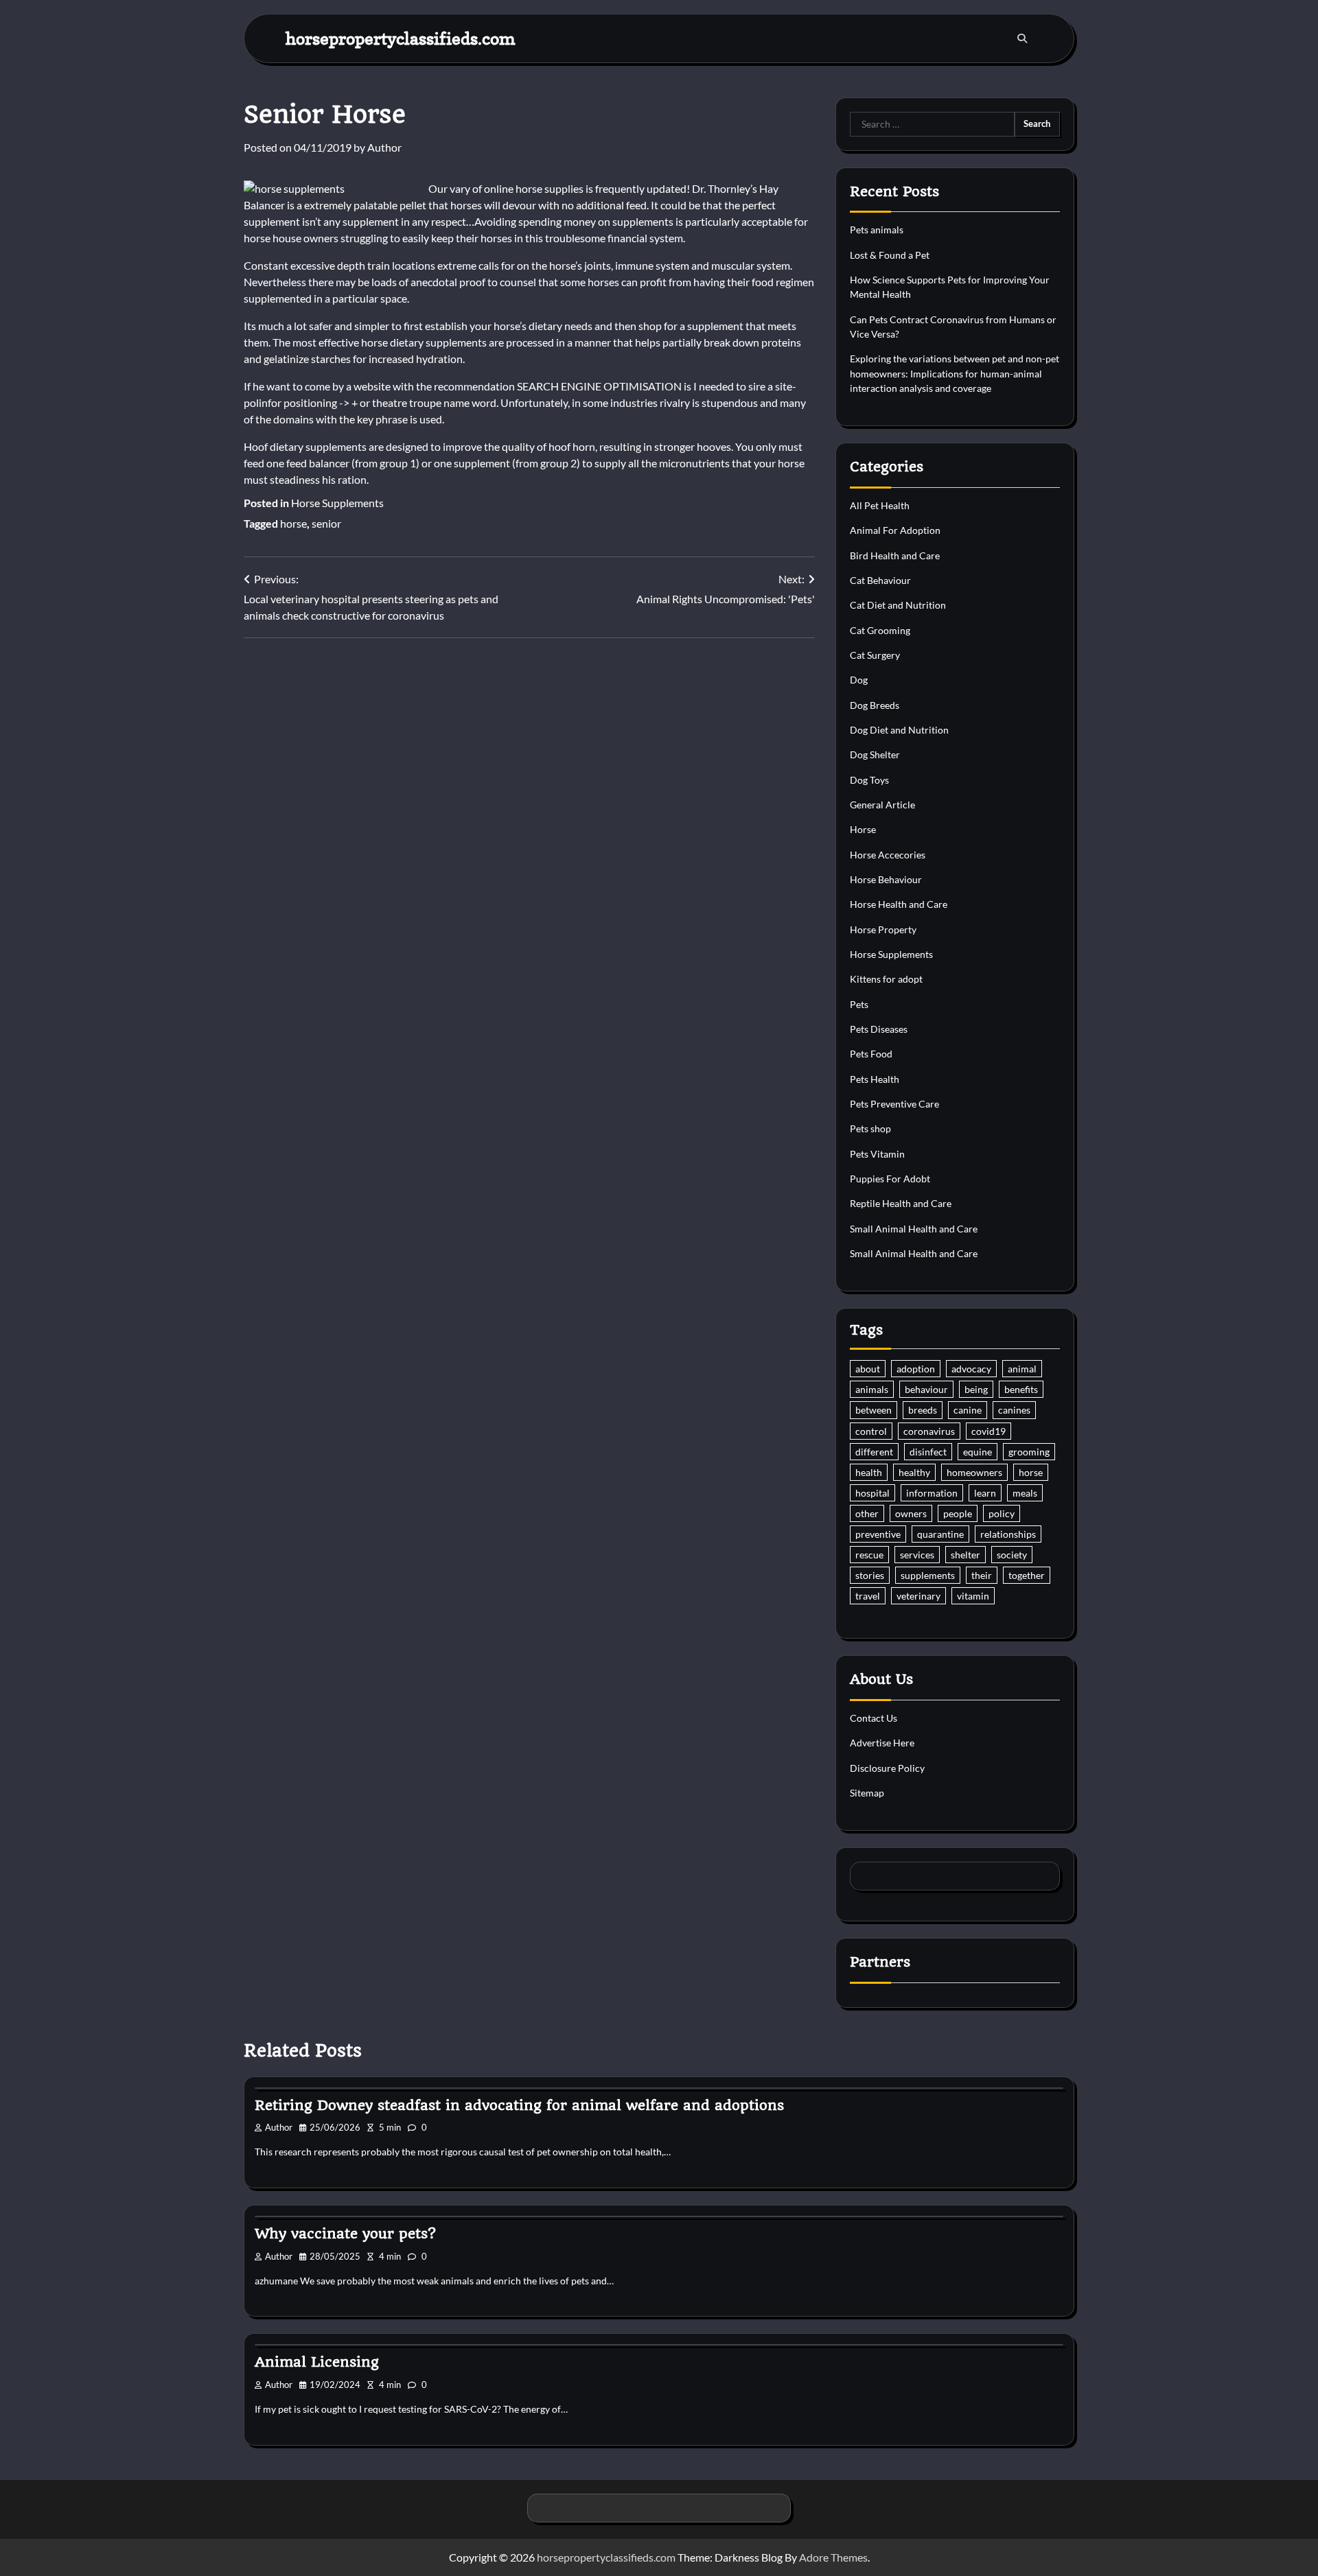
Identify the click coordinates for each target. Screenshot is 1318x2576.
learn (985, 1493)
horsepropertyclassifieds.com (401, 38)
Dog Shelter (875, 754)
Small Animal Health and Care (914, 1229)
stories (870, 1575)
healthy (914, 1472)
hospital (872, 1493)
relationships (1008, 1534)
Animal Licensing (317, 2362)
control (871, 1431)
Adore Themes (833, 2557)
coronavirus (929, 1431)
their (982, 1575)
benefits (1021, 1389)
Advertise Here (882, 1743)
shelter (966, 1555)
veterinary (918, 1596)
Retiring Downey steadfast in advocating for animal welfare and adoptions (519, 2105)
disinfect (928, 1452)
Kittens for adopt (886, 979)
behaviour (926, 1389)
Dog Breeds (875, 705)
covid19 (988, 1431)
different (874, 1452)
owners (911, 1513)
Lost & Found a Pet (890, 255)
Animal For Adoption (895, 530)
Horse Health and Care (899, 904)
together (1027, 1575)
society (1012, 1555)
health (869, 1472)
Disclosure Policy (887, 1768)
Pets (859, 1004)
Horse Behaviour (886, 879)
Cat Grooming (880, 630)
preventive (878, 1534)
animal (1022, 1369)
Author (384, 147)
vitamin (973, 1596)
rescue (869, 1555)
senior (326, 523)
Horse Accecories (888, 855)
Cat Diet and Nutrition (898, 605)
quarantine (940, 1534)
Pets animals (877, 230)
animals (872, 1389)
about (868, 1369)
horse (293, 523)
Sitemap (867, 1793)
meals (1025, 1493)
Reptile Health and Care (901, 1203)
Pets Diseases (879, 1029)
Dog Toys (869, 780)
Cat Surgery (875, 655)
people (958, 1513)
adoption (916, 1369)
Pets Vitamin (877, 1154)
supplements (928, 1575)
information (932, 1493)
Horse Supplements (337, 503)
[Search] (1022, 38)
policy (1002, 1513)
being (976, 1389)
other (867, 1513)
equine (978, 1452)
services (917, 1555)
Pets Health (875, 1079)
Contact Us (874, 1718)
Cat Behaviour (880, 580)
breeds (923, 1410)
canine (968, 1410)
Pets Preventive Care (894, 1104)
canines (1014, 1410)
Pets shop (870, 1128)
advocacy (971, 1369)
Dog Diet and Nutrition (899, 730)
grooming (1029, 1452)
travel (868, 1596)
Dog (859, 680)
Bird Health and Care (895, 555)
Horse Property (883, 929)
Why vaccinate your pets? (345, 2234)
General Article (882, 805)
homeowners (974, 1472)
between (874, 1410)
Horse (863, 829)
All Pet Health (880, 505)
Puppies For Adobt (890, 1179)
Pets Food (871, 1054)
